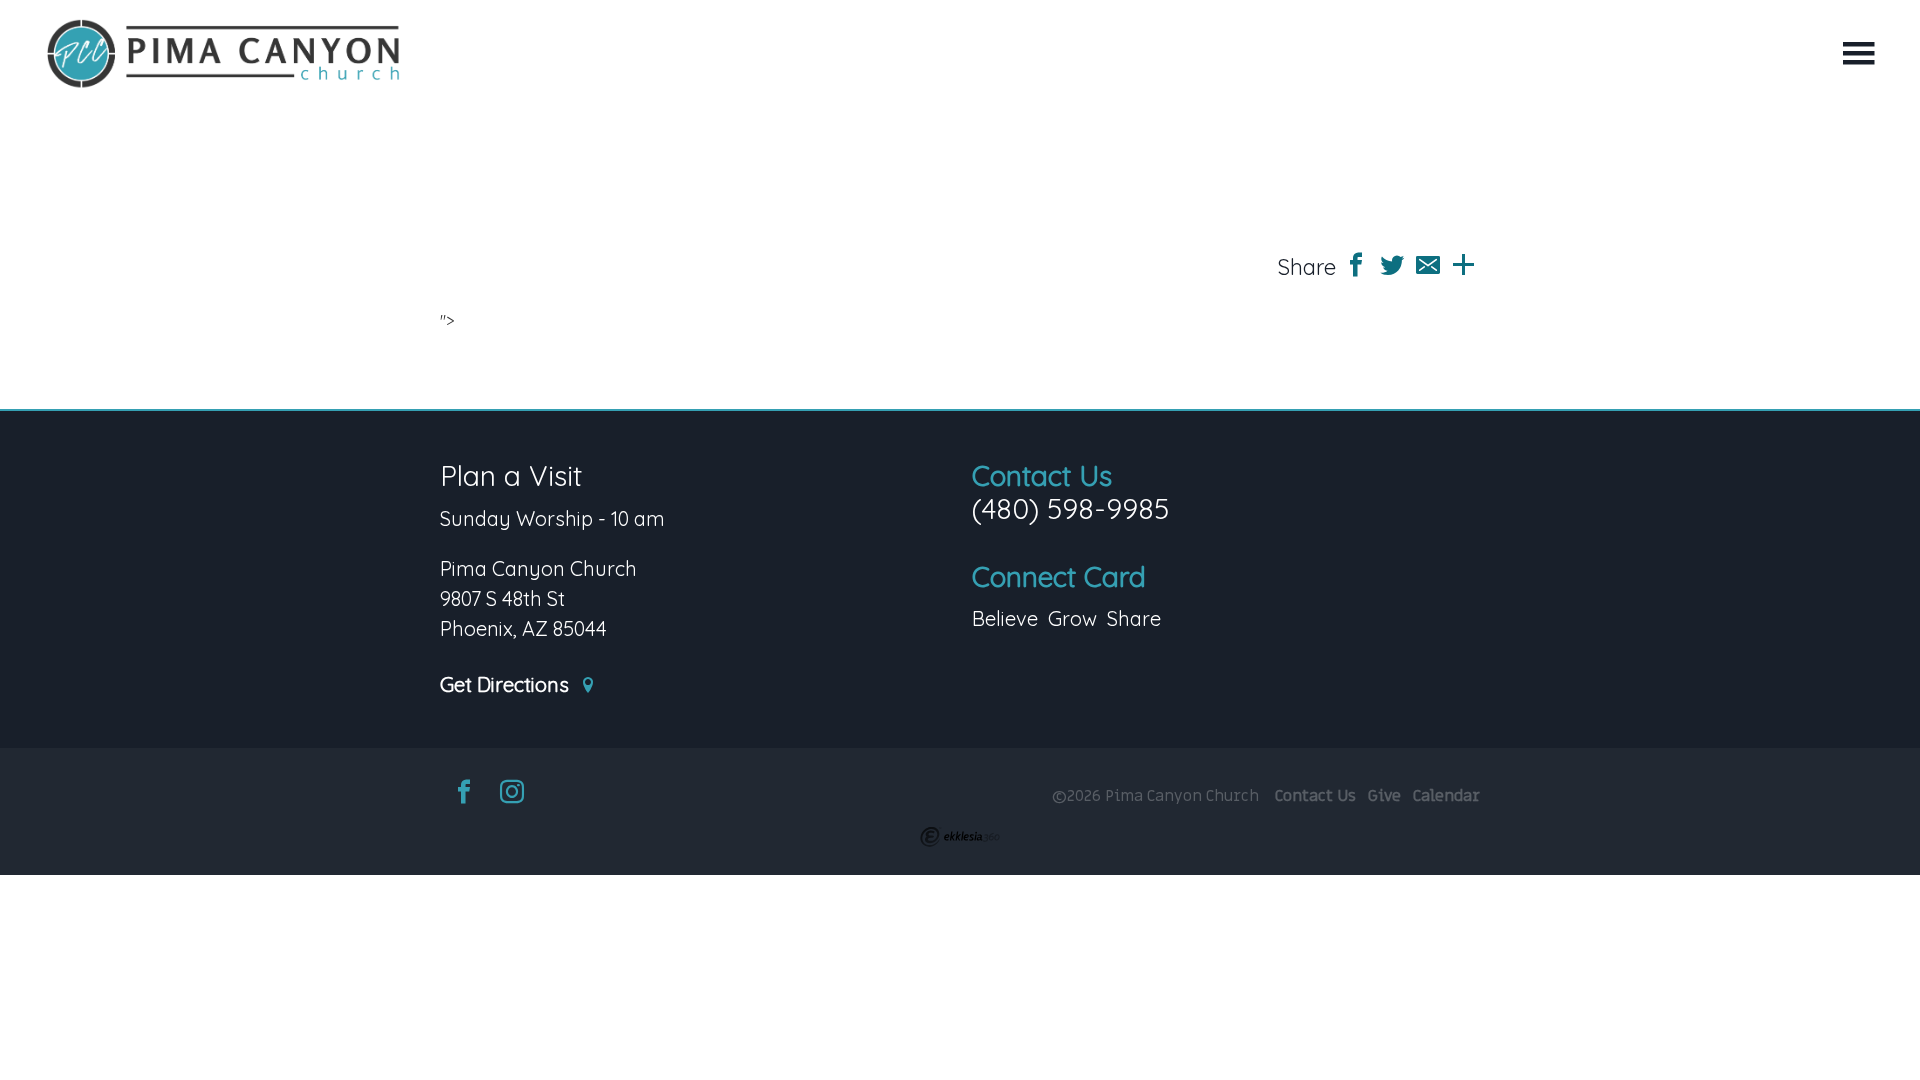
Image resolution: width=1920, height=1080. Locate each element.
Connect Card (1059, 576)
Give (1384, 796)
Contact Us (1042, 475)
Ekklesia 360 (960, 837)
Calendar (1446, 796)
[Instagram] (512, 794)
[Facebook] (464, 794)
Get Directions (507, 685)
